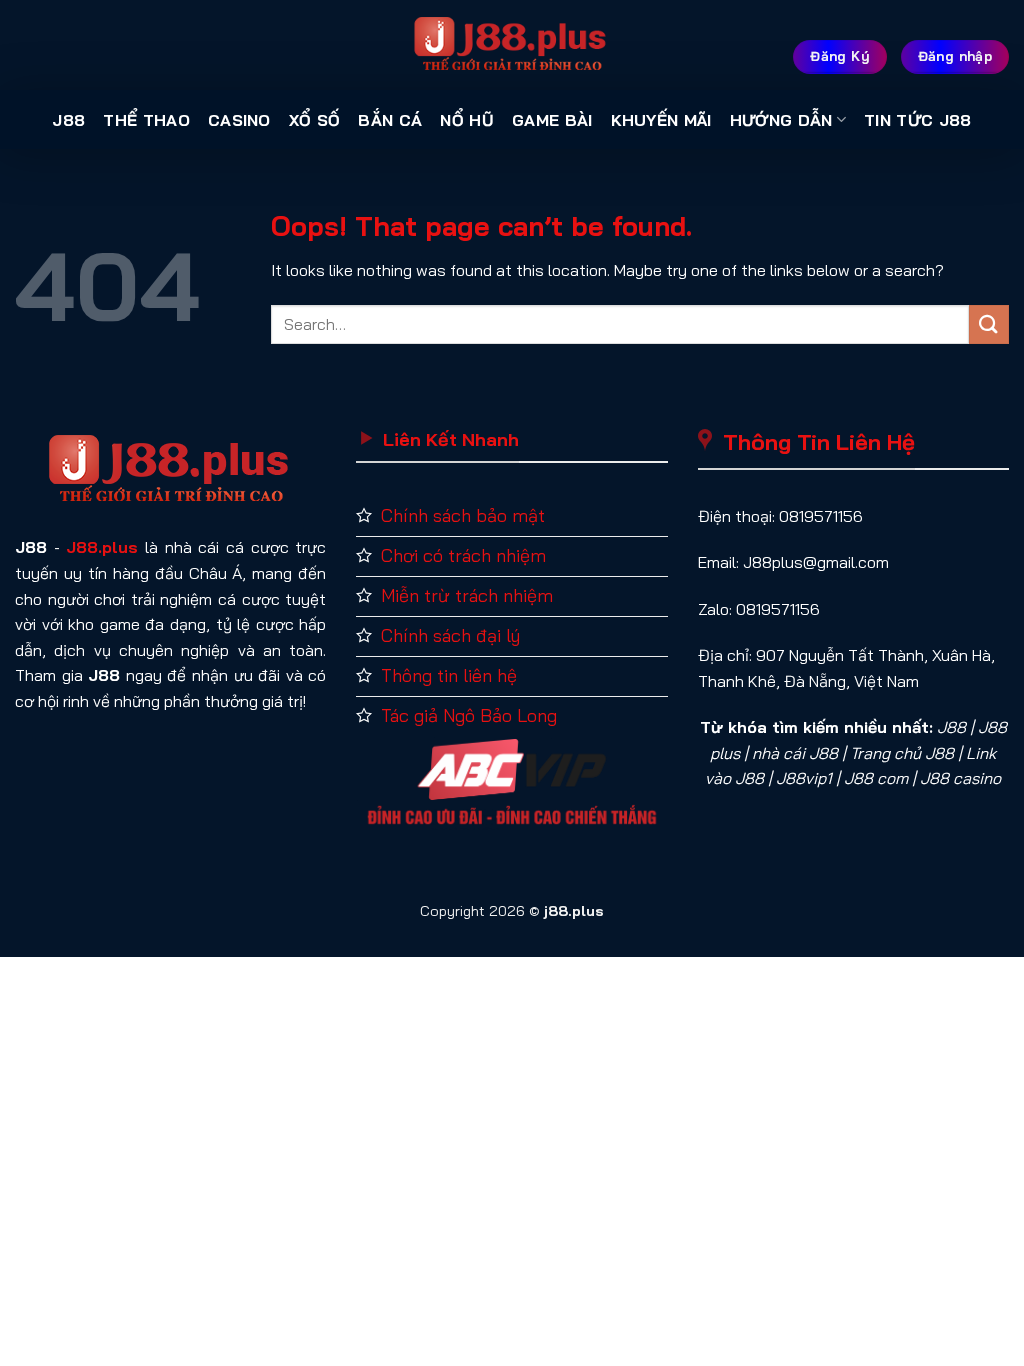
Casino (239, 120)
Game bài (552, 120)
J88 (68, 120)
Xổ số (315, 120)
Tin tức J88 (918, 120)
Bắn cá (390, 120)
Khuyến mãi (661, 120)
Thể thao (146, 120)
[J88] (512, 45)
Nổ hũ (467, 120)
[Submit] (989, 324)
